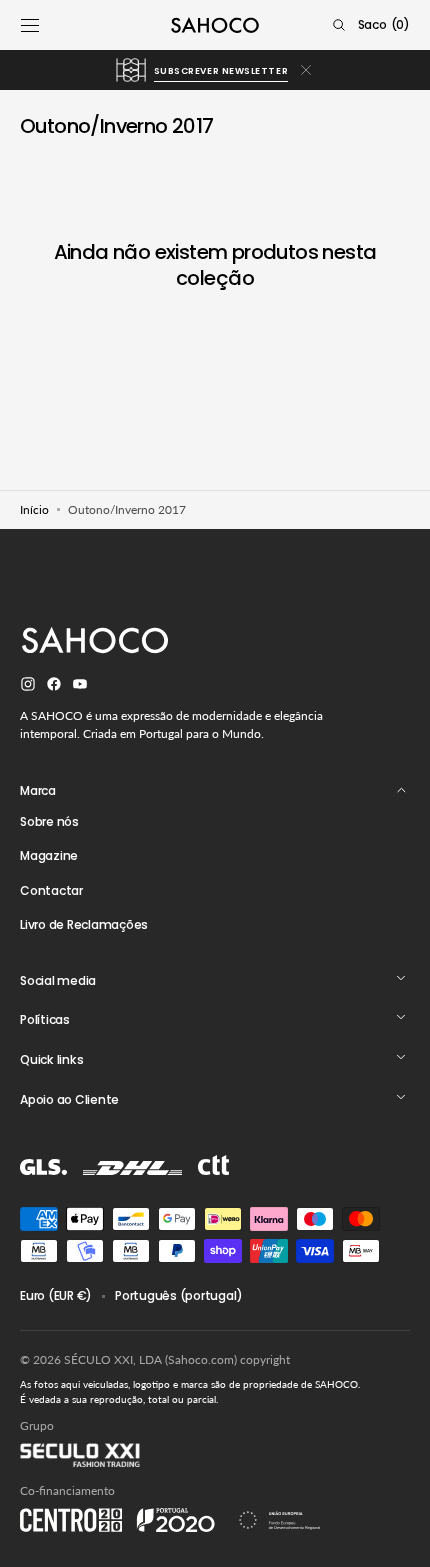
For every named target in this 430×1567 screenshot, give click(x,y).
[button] (30, 25)
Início (34, 509)
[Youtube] (80, 686)
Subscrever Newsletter (221, 71)
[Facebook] (54, 686)
